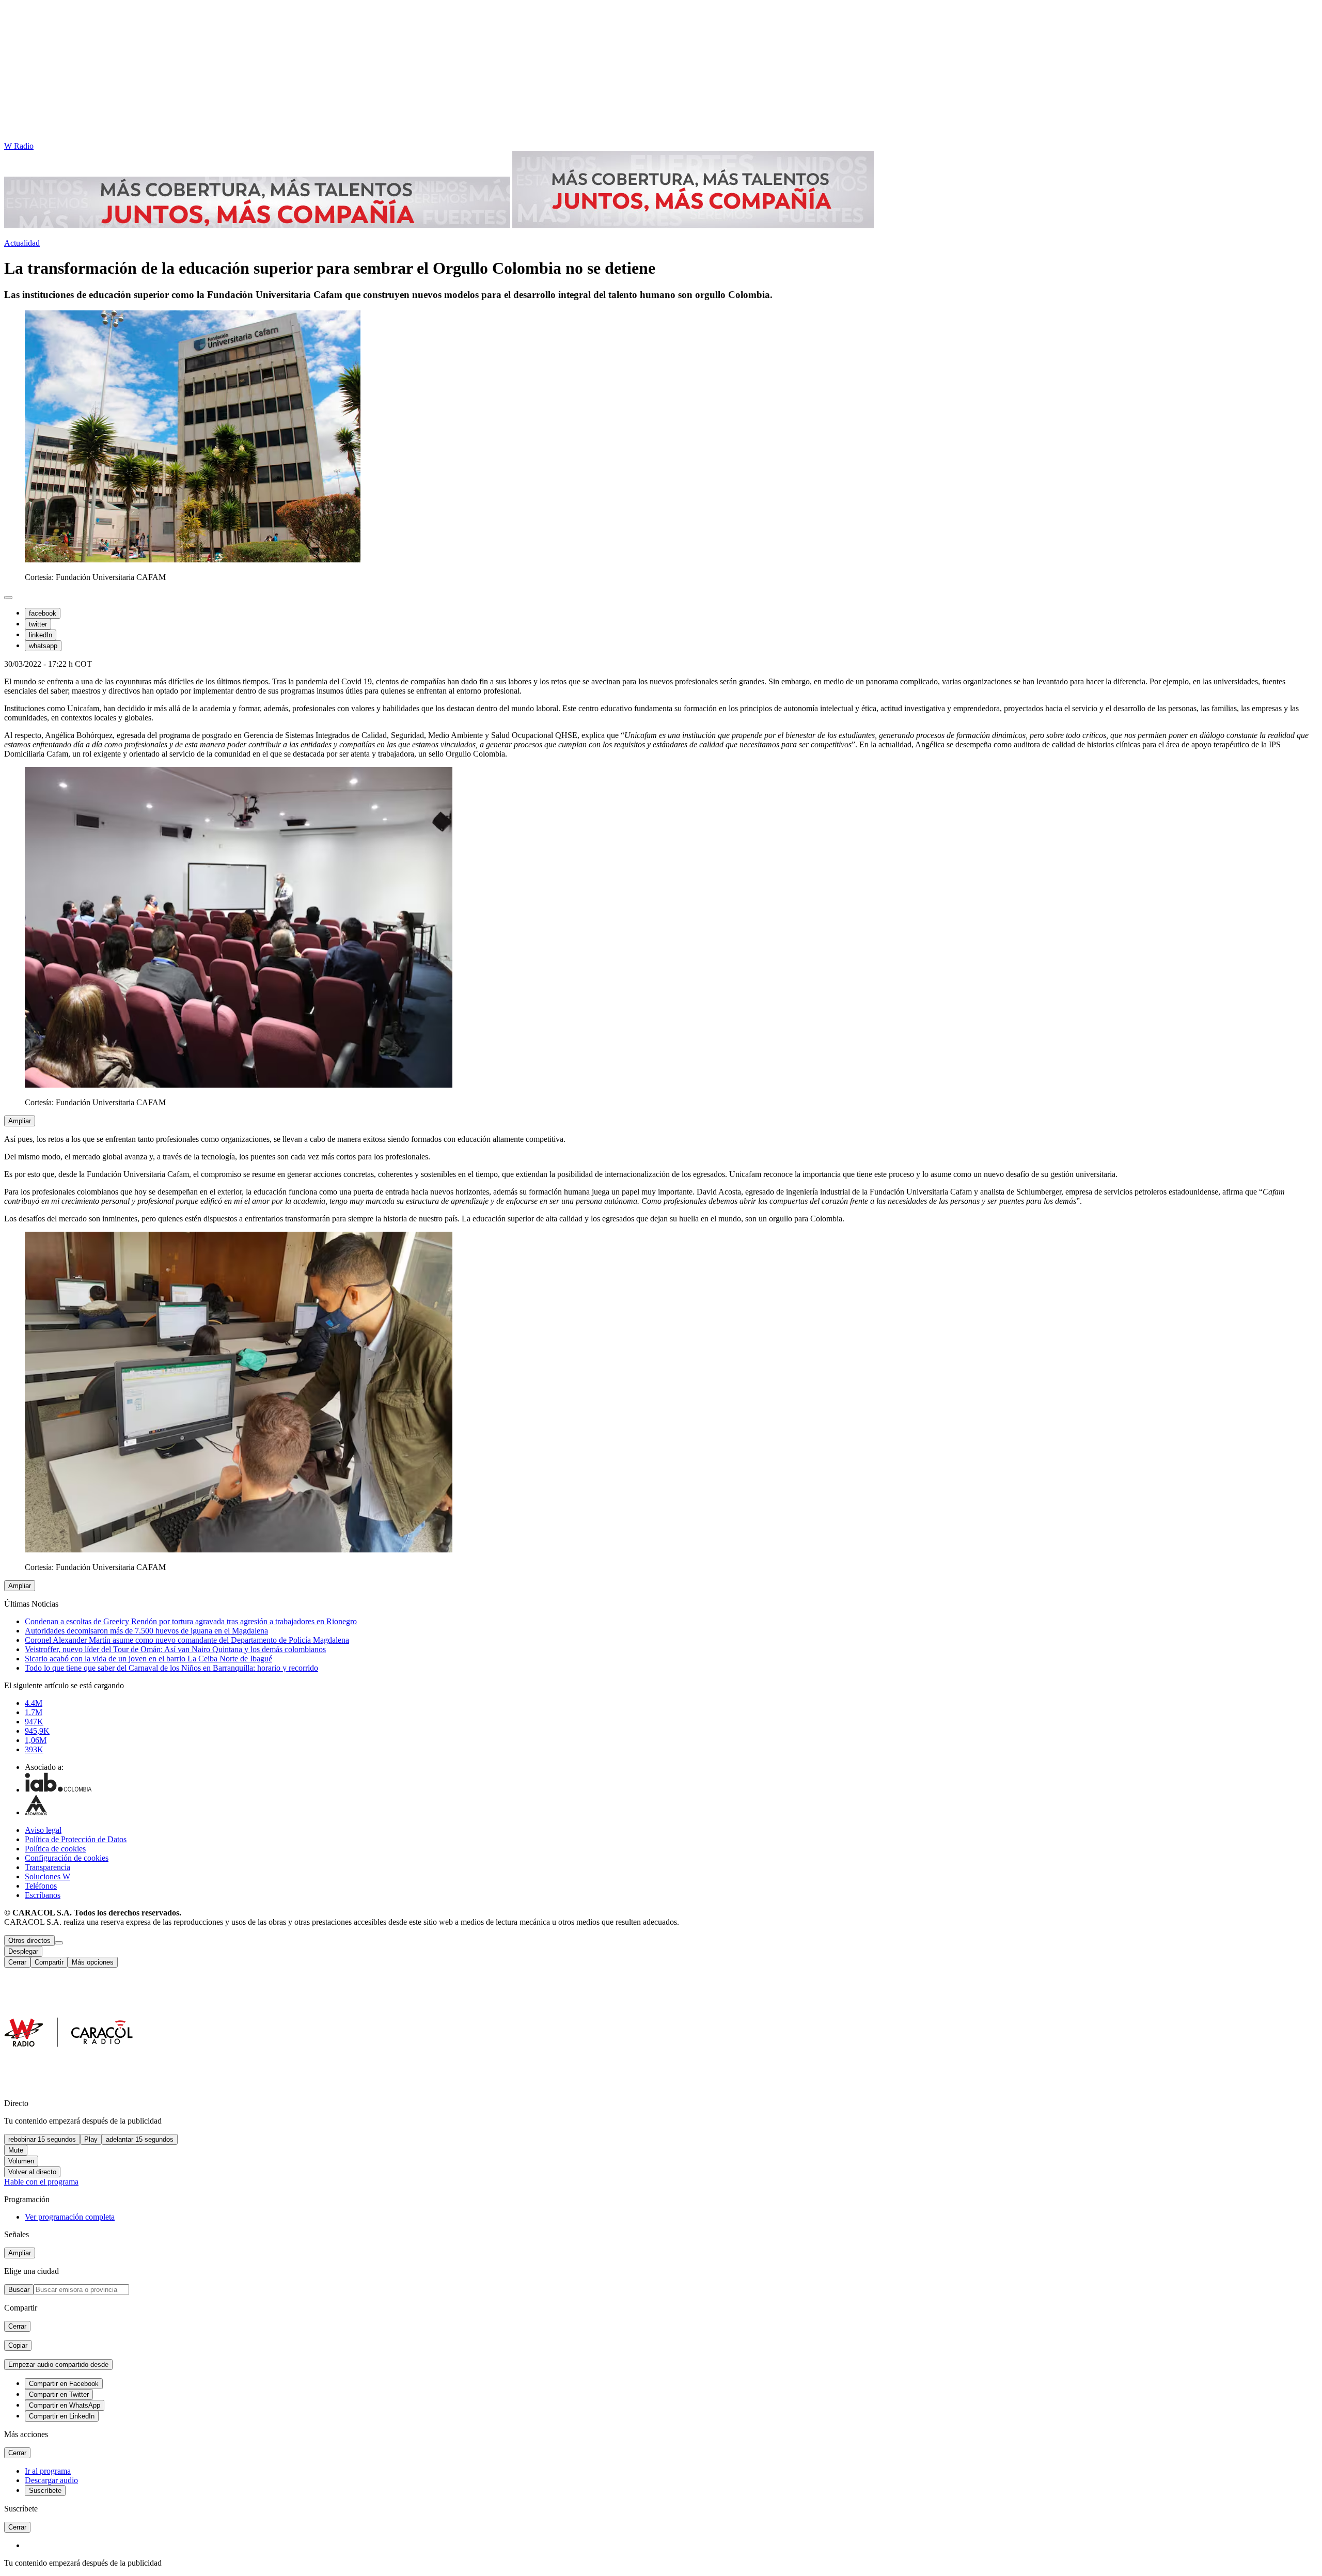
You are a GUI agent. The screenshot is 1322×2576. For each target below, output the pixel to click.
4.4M (34, 1703)
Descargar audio (51, 2480)
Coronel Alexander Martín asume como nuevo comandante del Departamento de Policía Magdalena (187, 1640)
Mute (16, 2150)
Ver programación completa (70, 2217)
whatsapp (43, 646)
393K (34, 1749)
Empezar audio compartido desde (58, 2365)
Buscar (19, 2290)
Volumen (21, 2161)
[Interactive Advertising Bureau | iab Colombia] (58, 1790)
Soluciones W (48, 1876)
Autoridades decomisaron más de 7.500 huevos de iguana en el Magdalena (146, 1631)
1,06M (36, 1740)
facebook (43, 613)
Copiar (18, 2345)
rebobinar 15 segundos (42, 2139)
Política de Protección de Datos (76, 1839)
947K (34, 1722)
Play (91, 2139)
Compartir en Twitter (59, 2394)
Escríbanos (43, 1895)
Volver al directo (32, 2172)
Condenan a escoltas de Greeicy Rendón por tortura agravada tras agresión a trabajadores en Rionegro (191, 1621)
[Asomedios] (36, 1812)
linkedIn (41, 635)
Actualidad (22, 243)
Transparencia (48, 1867)
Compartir (49, 1962)
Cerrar (17, 1962)
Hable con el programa (41, 2182)
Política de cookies (55, 1849)
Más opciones (93, 1962)
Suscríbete (45, 2491)
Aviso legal (43, 1830)
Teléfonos (41, 1886)
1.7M (34, 1712)
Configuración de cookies (67, 1858)
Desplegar (23, 1951)
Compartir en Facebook (64, 2384)
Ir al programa (48, 2471)
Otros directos (29, 1941)
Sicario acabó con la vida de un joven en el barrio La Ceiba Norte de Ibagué (148, 1659)
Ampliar (20, 1121)
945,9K (37, 1731)
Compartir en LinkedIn (62, 2416)
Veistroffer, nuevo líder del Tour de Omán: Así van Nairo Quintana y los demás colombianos (175, 1649)
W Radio (19, 146)
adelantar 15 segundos (140, 2139)
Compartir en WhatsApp (65, 2405)
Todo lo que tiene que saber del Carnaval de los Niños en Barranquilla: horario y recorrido (171, 1668)
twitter (38, 624)
